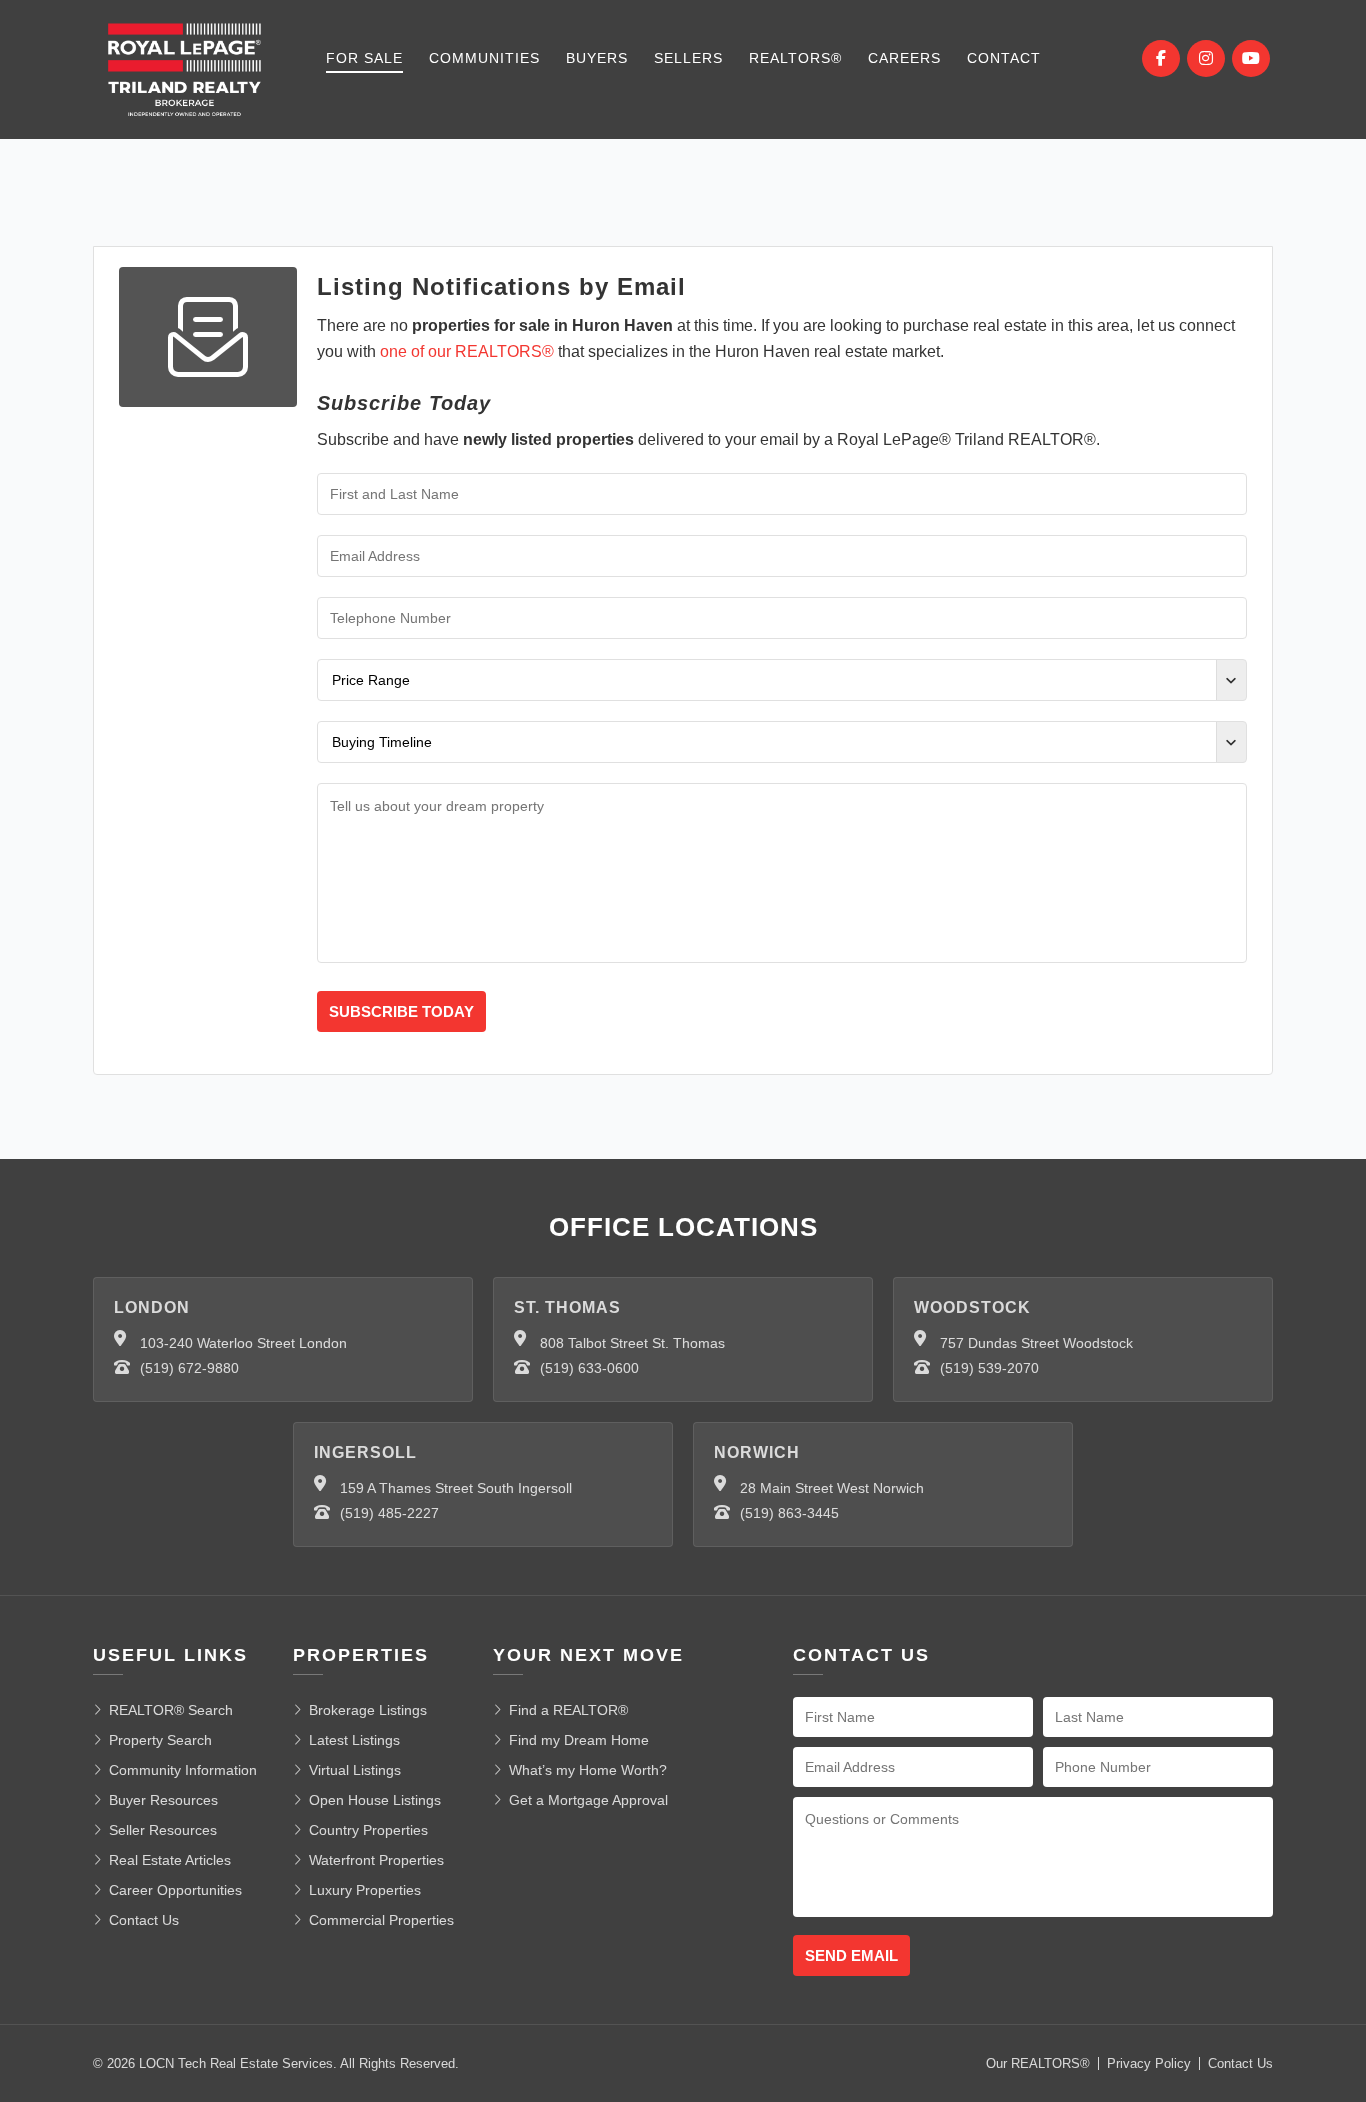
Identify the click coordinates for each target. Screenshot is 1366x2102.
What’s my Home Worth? (588, 1770)
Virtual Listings (355, 1770)
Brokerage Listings (368, 1710)
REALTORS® (795, 58)
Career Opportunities (175, 1890)
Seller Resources (163, 1830)
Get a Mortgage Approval (588, 1800)
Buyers (597, 58)
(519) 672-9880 (189, 1368)
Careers (904, 58)
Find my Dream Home (579, 1740)
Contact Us (144, 1920)
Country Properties (368, 1830)
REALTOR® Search (171, 1710)
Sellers (688, 58)
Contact (1004, 58)
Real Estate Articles (170, 1860)
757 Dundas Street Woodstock (1036, 1343)
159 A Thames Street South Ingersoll (456, 1488)
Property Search (160, 1740)
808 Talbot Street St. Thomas (632, 1343)
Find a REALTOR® (568, 1710)
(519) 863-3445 (789, 1513)
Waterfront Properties (376, 1860)
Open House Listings (375, 1800)
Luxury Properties (365, 1890)
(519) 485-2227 (389, 1513)
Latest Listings (354, 1740)
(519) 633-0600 (589, 1368)
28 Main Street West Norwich (832, 1488)
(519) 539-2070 (989, 1368)
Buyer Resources (163, 1800)
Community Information (183, 1770)
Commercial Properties (381, 1920)
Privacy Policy (1149, 2063)
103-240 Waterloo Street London (243, 1343)
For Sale (364, 58)
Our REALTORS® (1038, 2063)
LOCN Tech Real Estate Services (236, 2063)
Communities (484, 58)
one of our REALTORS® (467, 351)
